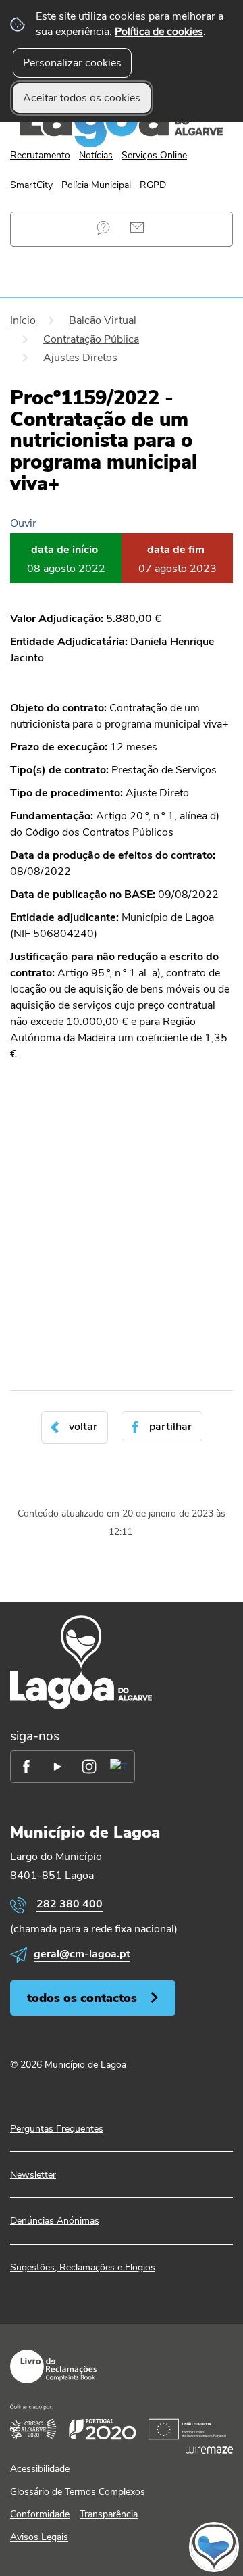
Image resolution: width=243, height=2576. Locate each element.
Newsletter (33, 2175)
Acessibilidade (40, 2469)
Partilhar (170, 1427)
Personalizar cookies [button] (72, 63)
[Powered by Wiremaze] (209, 2450)
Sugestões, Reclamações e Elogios (83, 2267)
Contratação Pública (91, 339)
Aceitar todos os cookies (82, 98)
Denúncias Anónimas (55, 2221)
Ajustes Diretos (80, 358)
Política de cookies (159, 32)
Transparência (109, 2514)
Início (23, 320)
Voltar (83, 1427)
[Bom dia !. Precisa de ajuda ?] (122, 2546)
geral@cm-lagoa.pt (82, 1954)
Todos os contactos (82, 1998)
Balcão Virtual (103, 320)
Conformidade (40, 2514)
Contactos (137, 228)
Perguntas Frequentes (103, 228)
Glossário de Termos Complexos (78, 2492)
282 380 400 (70, 1904)
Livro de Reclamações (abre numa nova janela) (53, 2366)
